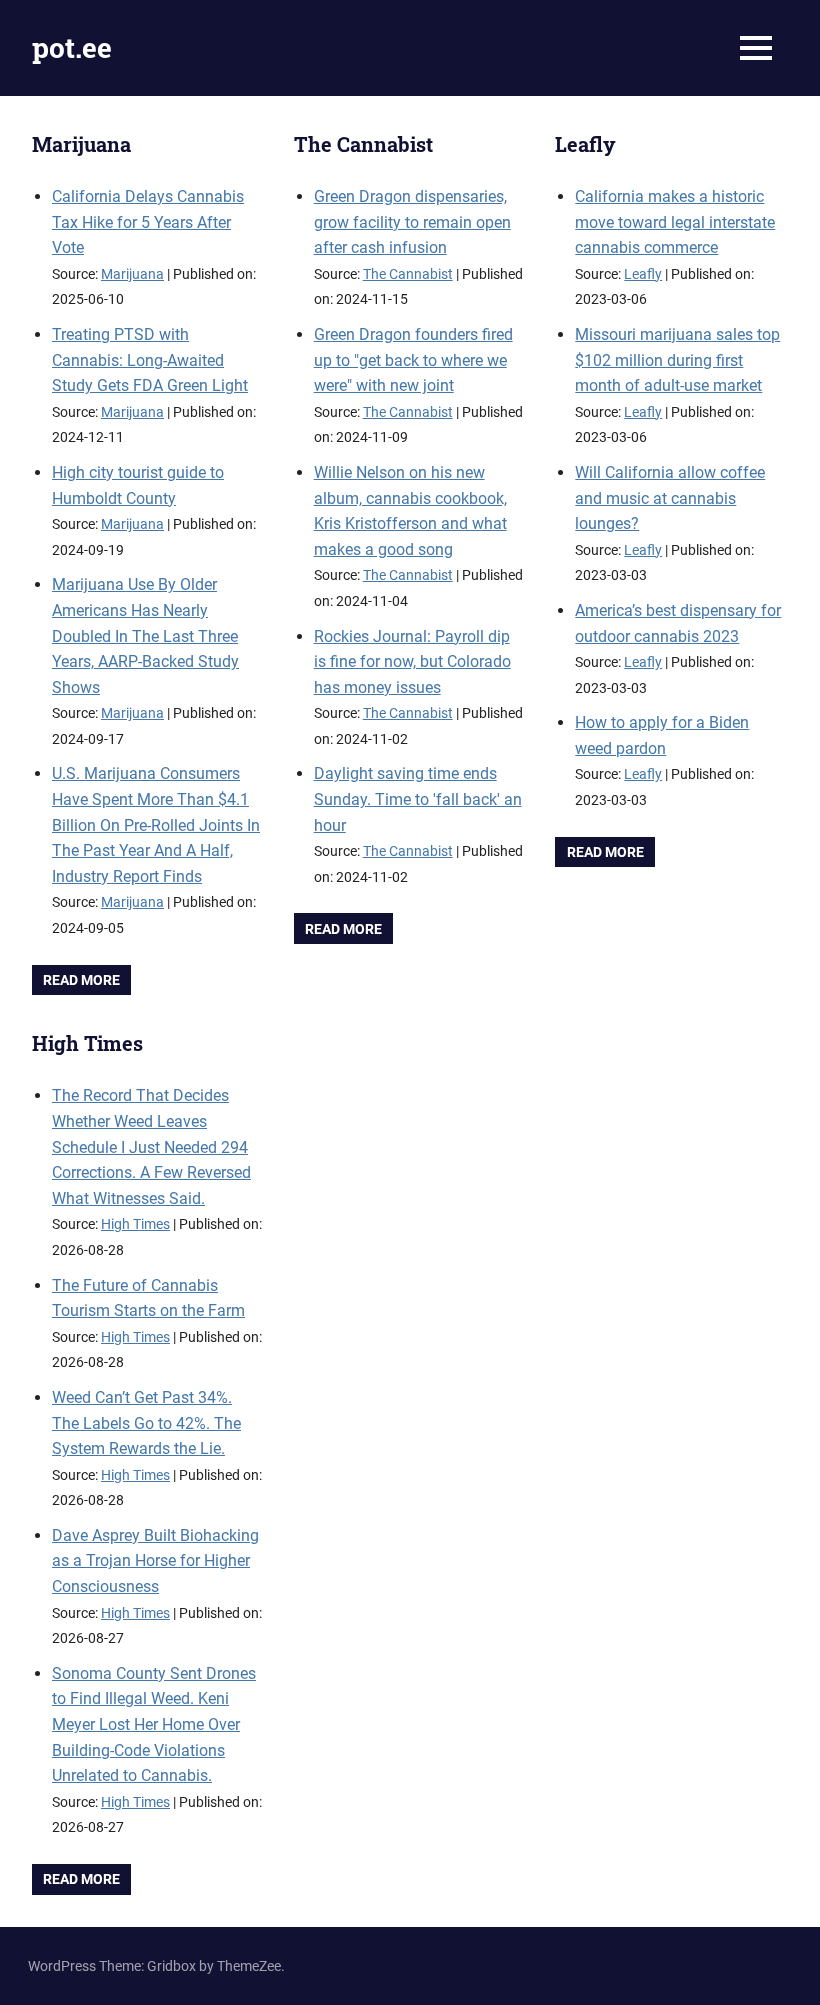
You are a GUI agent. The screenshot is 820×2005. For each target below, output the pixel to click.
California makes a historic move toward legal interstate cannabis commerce (675, 222)
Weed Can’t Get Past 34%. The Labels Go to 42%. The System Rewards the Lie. (146, 1423)
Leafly (585, 144)
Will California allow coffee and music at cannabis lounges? (670, 498)
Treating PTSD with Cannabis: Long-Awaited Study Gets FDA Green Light (150, 360)
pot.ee (72, 47)
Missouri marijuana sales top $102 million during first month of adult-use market (677, 360)
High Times (87, 1043)
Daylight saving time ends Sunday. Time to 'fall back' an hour (418, 799)
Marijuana (81, 144)
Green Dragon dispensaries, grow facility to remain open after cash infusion (412, 222)
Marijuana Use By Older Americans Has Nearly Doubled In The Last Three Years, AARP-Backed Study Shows (145, 635)
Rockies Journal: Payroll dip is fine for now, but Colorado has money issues (412, 662)
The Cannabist (363, 144)
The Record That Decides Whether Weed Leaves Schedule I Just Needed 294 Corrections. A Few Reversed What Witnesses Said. (151, 1146)
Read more (81, 980)
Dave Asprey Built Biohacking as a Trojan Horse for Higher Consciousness (155, 1561)
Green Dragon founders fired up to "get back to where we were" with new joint (413, 360)
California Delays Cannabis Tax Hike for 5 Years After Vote (148, 222)
